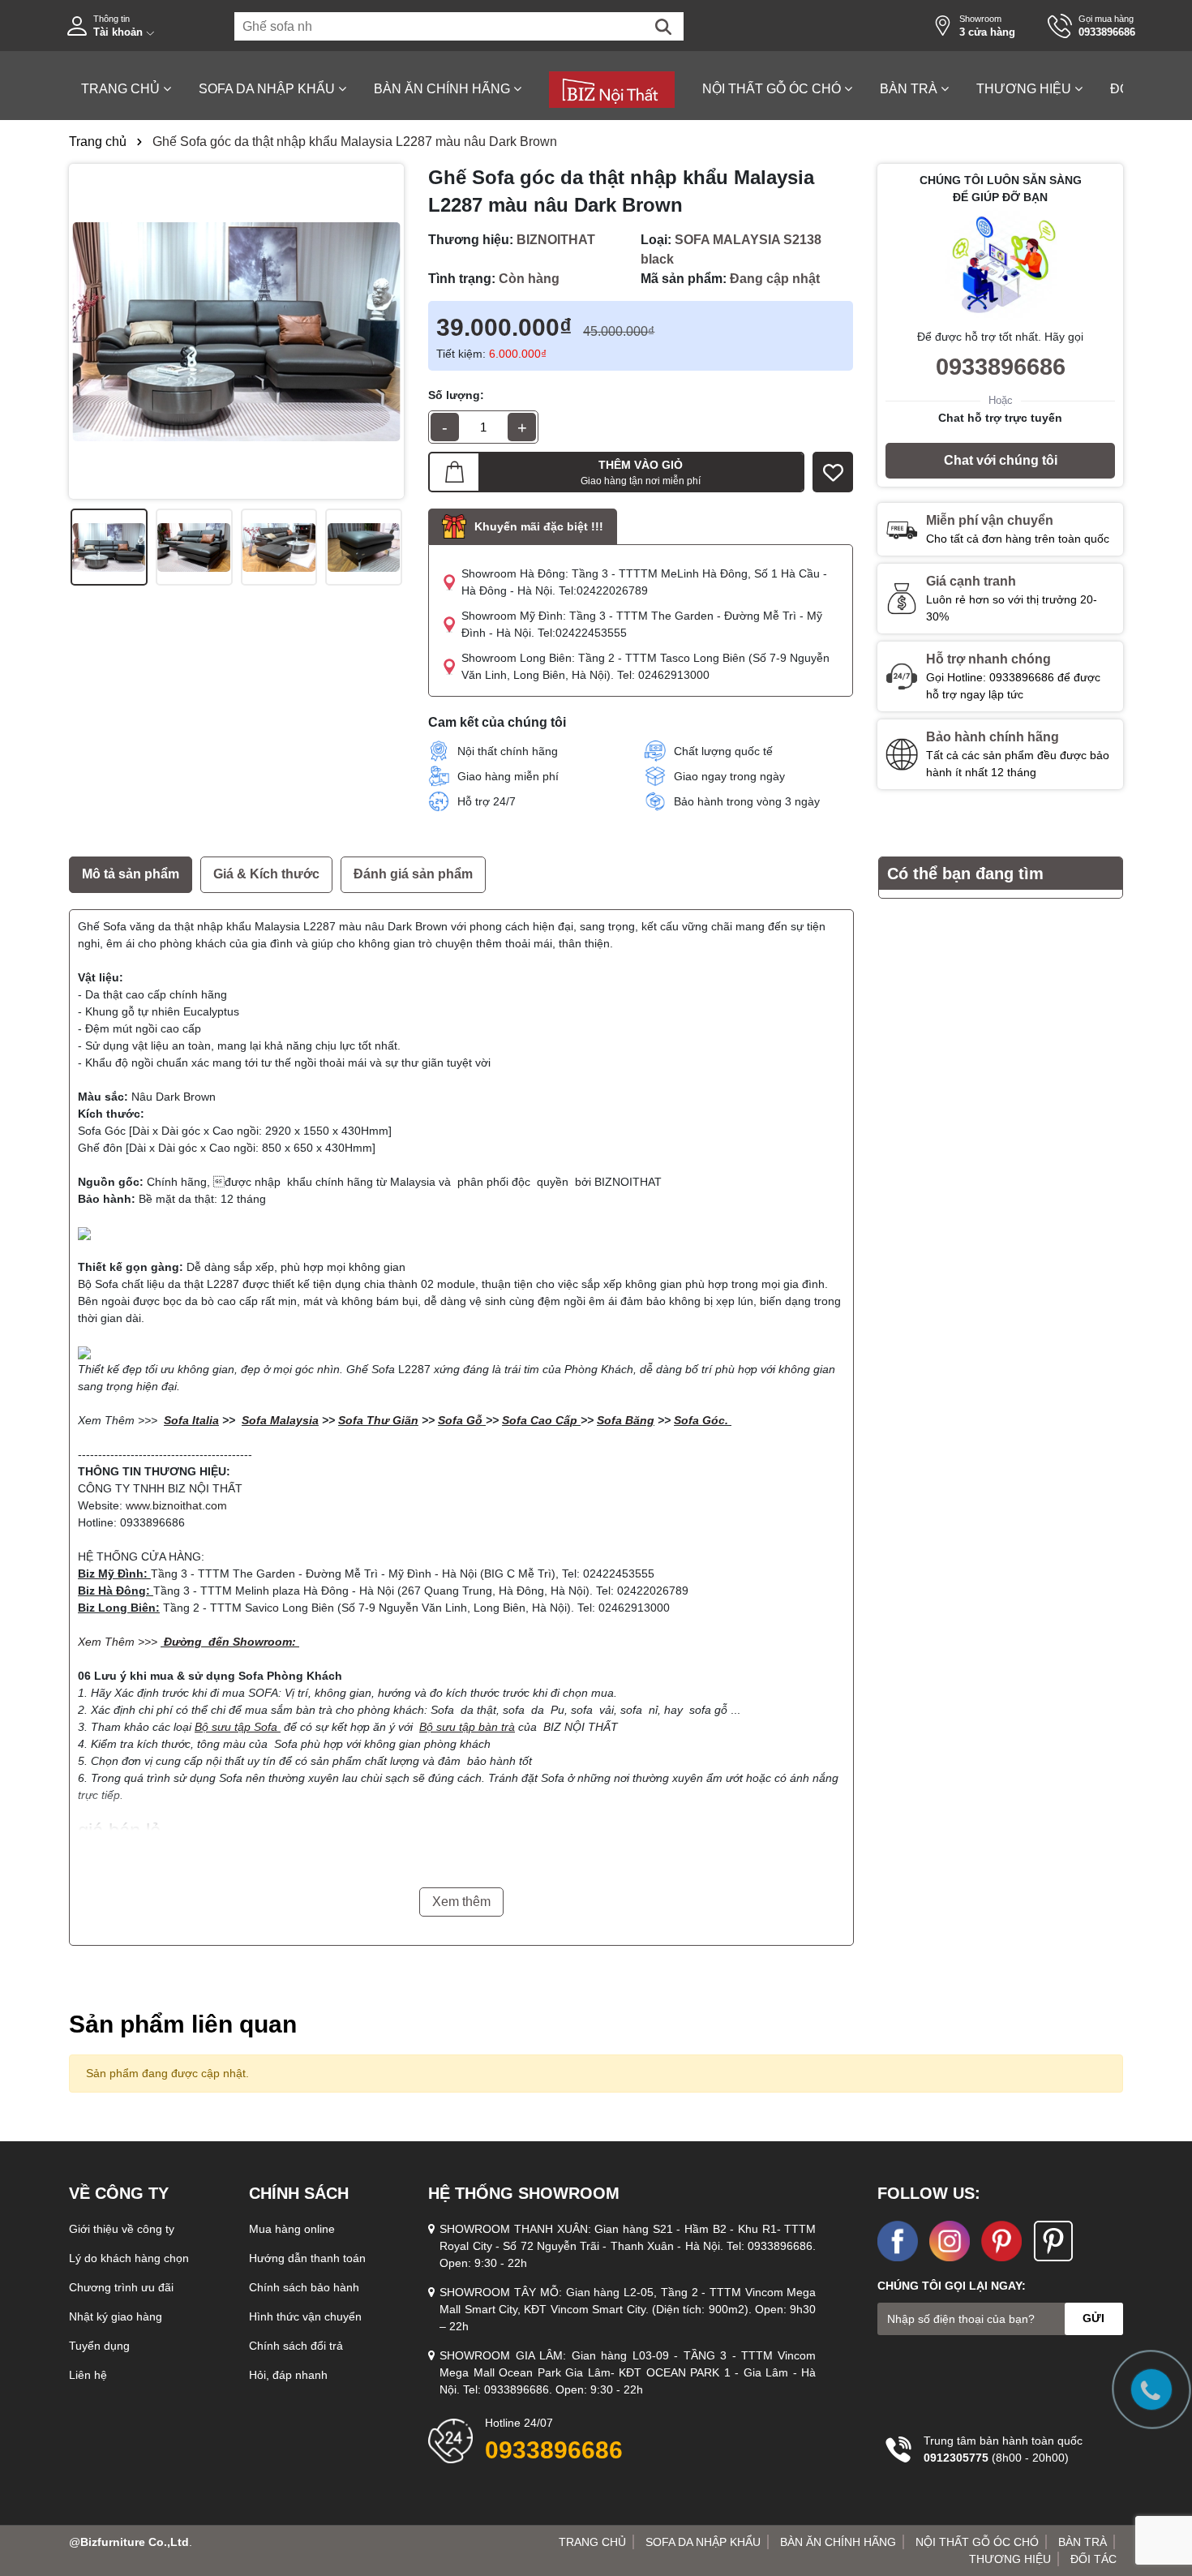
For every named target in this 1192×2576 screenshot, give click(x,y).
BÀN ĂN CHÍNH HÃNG (444, 89)
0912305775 (956, 2458)
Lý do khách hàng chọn (129, 2258)
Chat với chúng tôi (1001, 460)
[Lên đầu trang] (1160, 2479)
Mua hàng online (292, 2229)
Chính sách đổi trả (296, 2346)
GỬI (1093, 2318)
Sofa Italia (191, 1420)
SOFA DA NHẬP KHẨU (268, 89)
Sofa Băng (626, 1420)
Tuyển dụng (99, 2346)
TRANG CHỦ (122, 89)
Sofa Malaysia (280, 1420)
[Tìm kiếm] (663, 27)
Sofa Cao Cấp (540, 1420)
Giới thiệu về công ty (122, 2229)
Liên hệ (88, 2375)
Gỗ (474, 1420)
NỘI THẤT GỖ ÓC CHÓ (773, 89)
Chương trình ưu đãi (121, 2287)
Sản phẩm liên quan (183, 2024)
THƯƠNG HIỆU (1025, 89)
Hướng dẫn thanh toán (307, 2258)
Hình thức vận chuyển (305, 2316)
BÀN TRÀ (910, 89)
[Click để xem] (236, 331)
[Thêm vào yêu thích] (833, 472)
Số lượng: (456, 395)
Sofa (452, 1420)
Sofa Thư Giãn (378, 1420)
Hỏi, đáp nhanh (288, 2375)
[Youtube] (1001, 2239)
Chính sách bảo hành (304, 2287)
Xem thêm (461, 1902)
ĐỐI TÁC (1093, 2559)
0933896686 (1001, 367)
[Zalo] (898, 2239)
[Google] (1053, 2239)
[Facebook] (950, 2239)
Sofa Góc (699, 1420)
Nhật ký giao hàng (116, 2316)
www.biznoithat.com (176, 1505)
